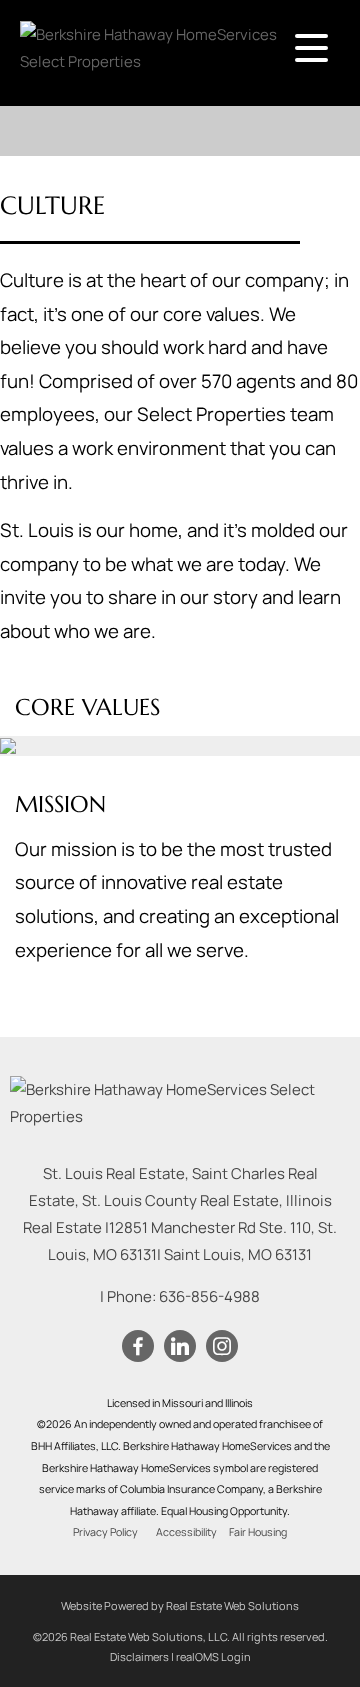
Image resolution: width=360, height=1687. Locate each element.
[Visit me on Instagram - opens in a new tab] (222, 1347)
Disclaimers (139, 1656)
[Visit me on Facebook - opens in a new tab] (138, 1347)
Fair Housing (258, 1532)
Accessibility (186, 1532)
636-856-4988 (209, 1296)
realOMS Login (213, 1656)
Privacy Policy (105, 1532)
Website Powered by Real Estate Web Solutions (180, 1605)
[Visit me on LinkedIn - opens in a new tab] (180, 1347)
